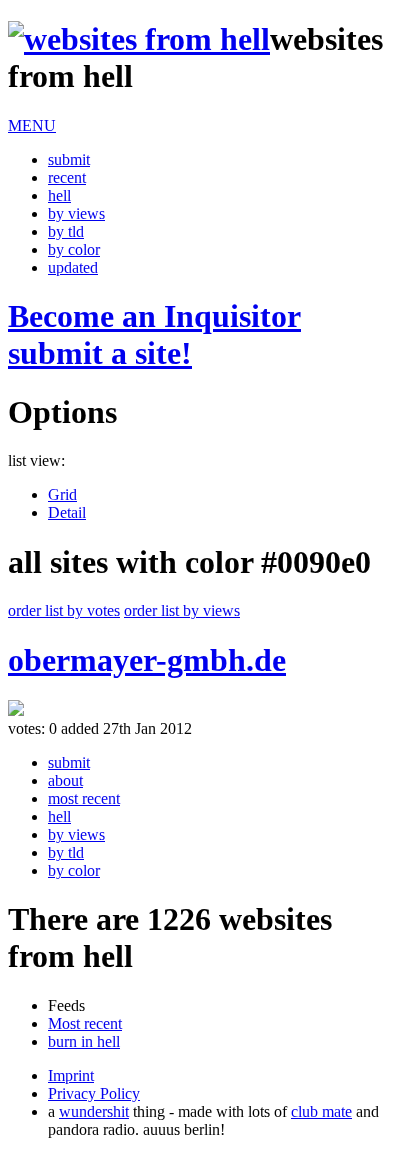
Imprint (71, 1075)
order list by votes (64, 610)
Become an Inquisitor (154, 334)
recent (67, 177)
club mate (321, 1111)
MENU (32, 125)
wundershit (94, 1111)
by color (74, 249)
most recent (84, 798)
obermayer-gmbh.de (147, 660)
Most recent (85, 1023)
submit (69, 159)
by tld (66, 231)
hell (59, 195)
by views (76, 213)
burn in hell (84, 1041)
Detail (67, 512)
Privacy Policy (94, 1093)
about (65, 780)
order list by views (182, 610)
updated (73, 267)
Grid (62, 494)
